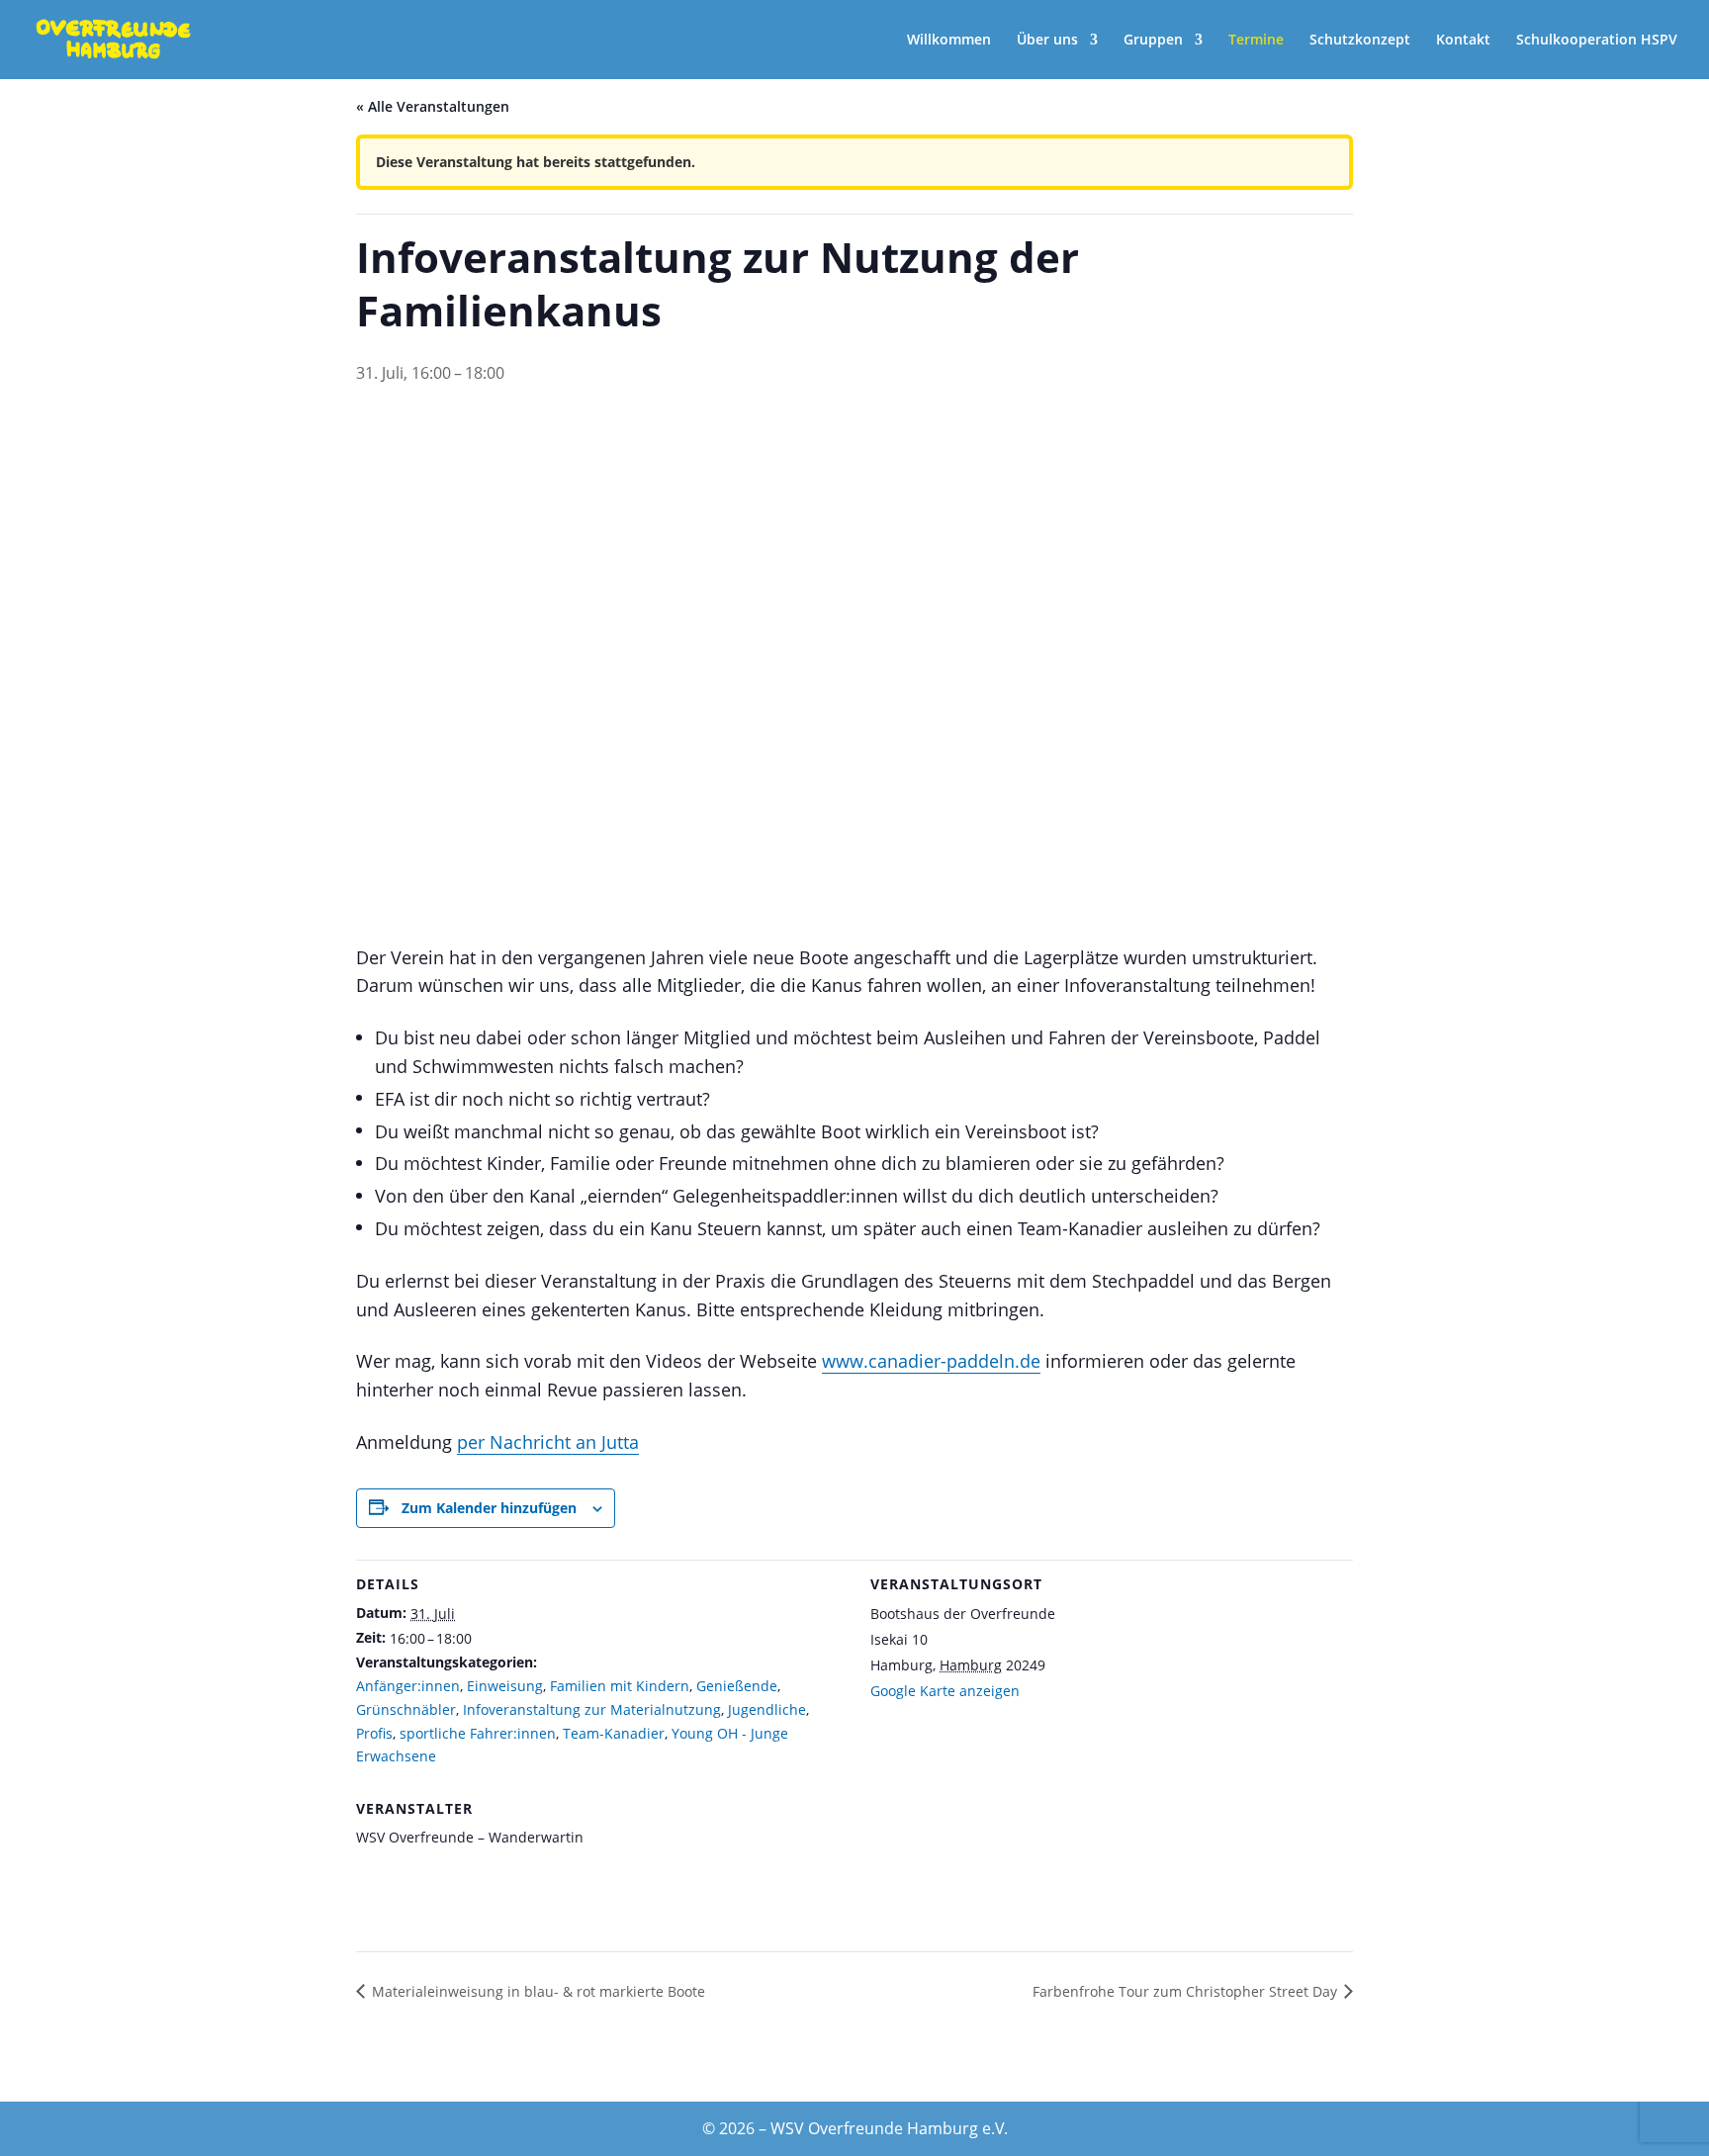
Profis (374, 1733)
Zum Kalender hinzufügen (489, 1508)
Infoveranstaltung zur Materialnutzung (592, 1709)
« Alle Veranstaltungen (433, 106)
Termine (1256, 41)
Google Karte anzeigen (945, 1691)
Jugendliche (767, 1709)
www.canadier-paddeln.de (931, 1361)
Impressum (1198, 2076)
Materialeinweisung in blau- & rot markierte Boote (539, 1991)
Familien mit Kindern (620, 1686)
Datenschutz (843, 2076)
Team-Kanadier (614, 1733)
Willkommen (949, 41)
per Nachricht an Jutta (548, 1442)
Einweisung (505, 1686)
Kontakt (1463, 41)
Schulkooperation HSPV (1597, 41)
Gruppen (1153, 41)
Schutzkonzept (1360, 41)
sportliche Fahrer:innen (478, 1733)
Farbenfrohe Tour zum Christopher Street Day (1185, 1991)
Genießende (737, 1686)
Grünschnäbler (406, 1709)
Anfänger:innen (408, 1686)
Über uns (1047, 41)
